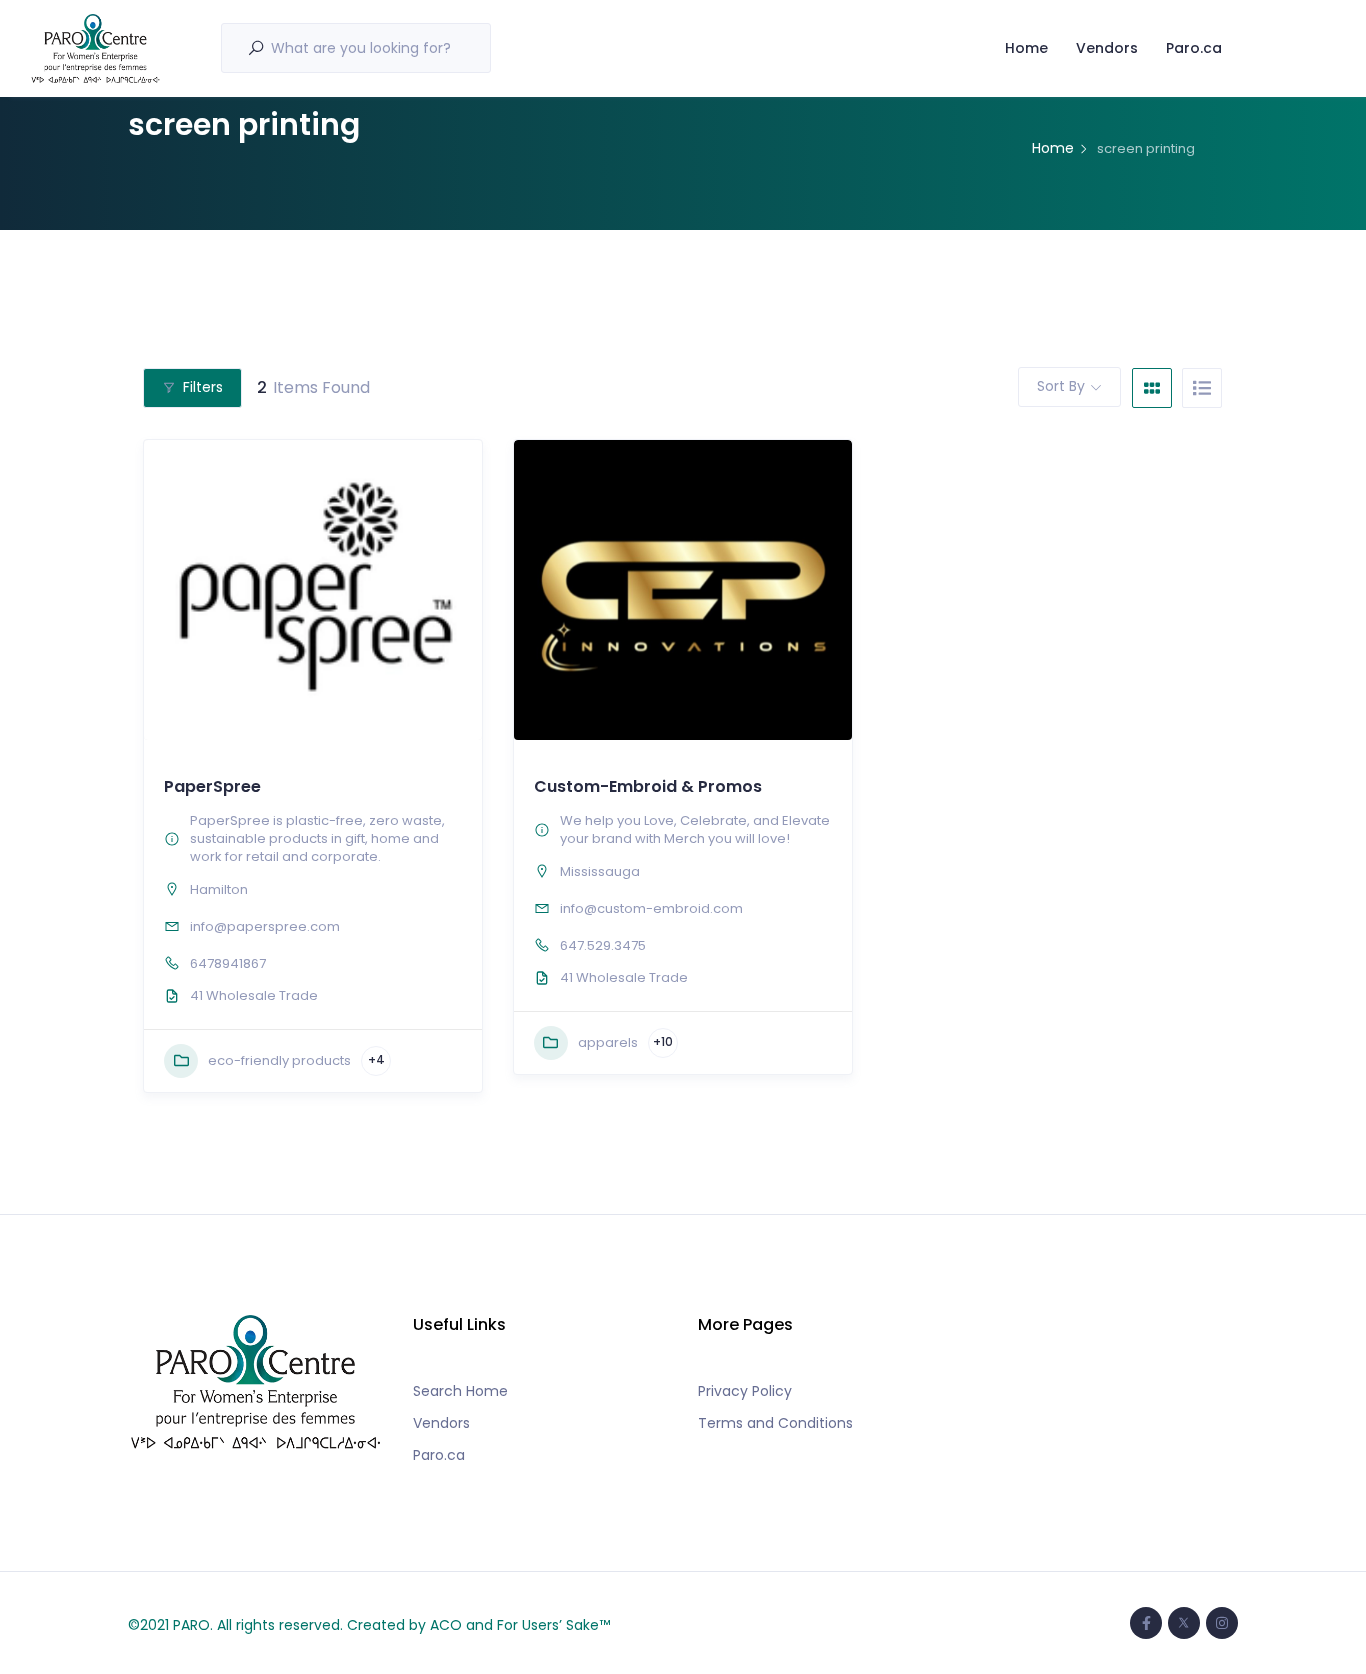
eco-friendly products (279, 1060)
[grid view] (1152, 388)
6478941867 (228, 963)
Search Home (460, 1391)
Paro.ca (1194, 48)
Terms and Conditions (775, 1423)
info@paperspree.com (265, 926)
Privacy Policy (745, 1391)
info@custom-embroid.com (651, 908)
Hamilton (219, 889)
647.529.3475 (603, 945)
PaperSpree (212, 786)
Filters (203, 387)
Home (1026, 48)
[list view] (1202, 388)
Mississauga (600, 871)
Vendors (1107, 48)
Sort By (1061, 386)
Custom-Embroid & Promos (648, 786)
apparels (608, 1042)
